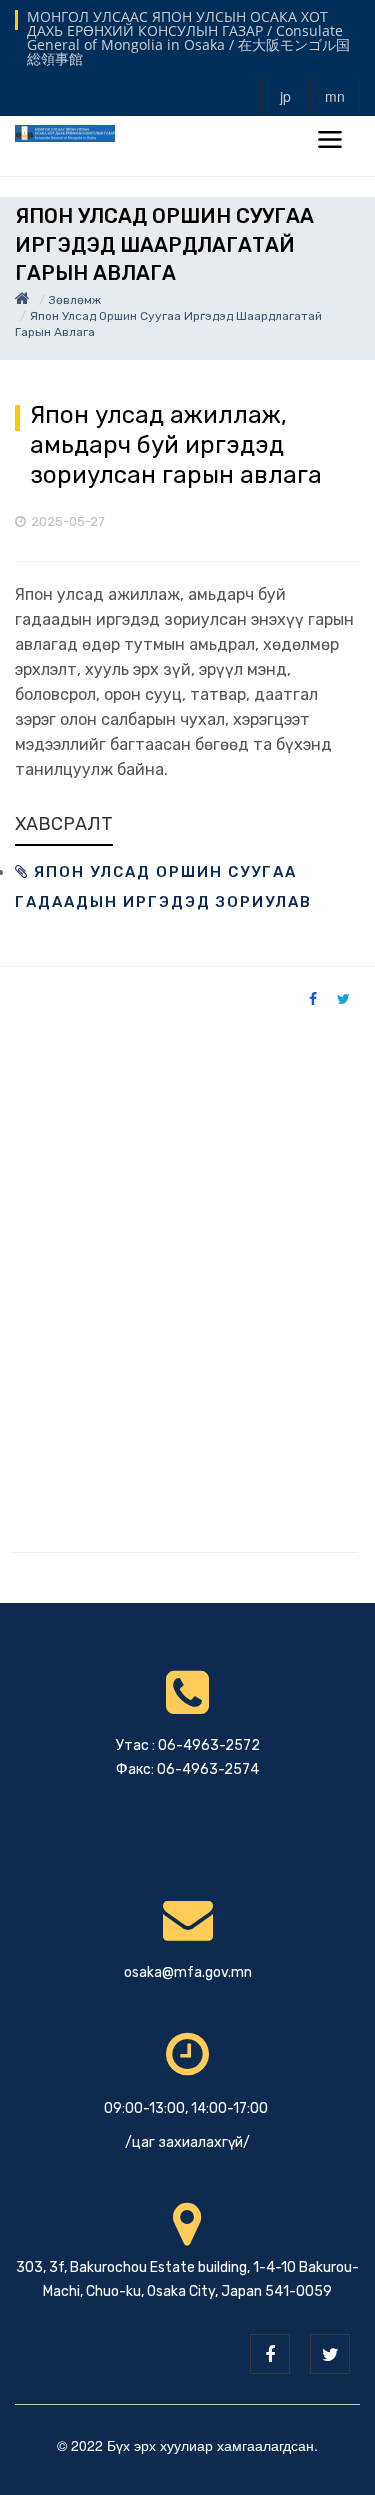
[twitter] (330, 2354)
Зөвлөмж (75, 300)
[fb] (270, 2354)
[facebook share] (313, 998)
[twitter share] (343, 998)
